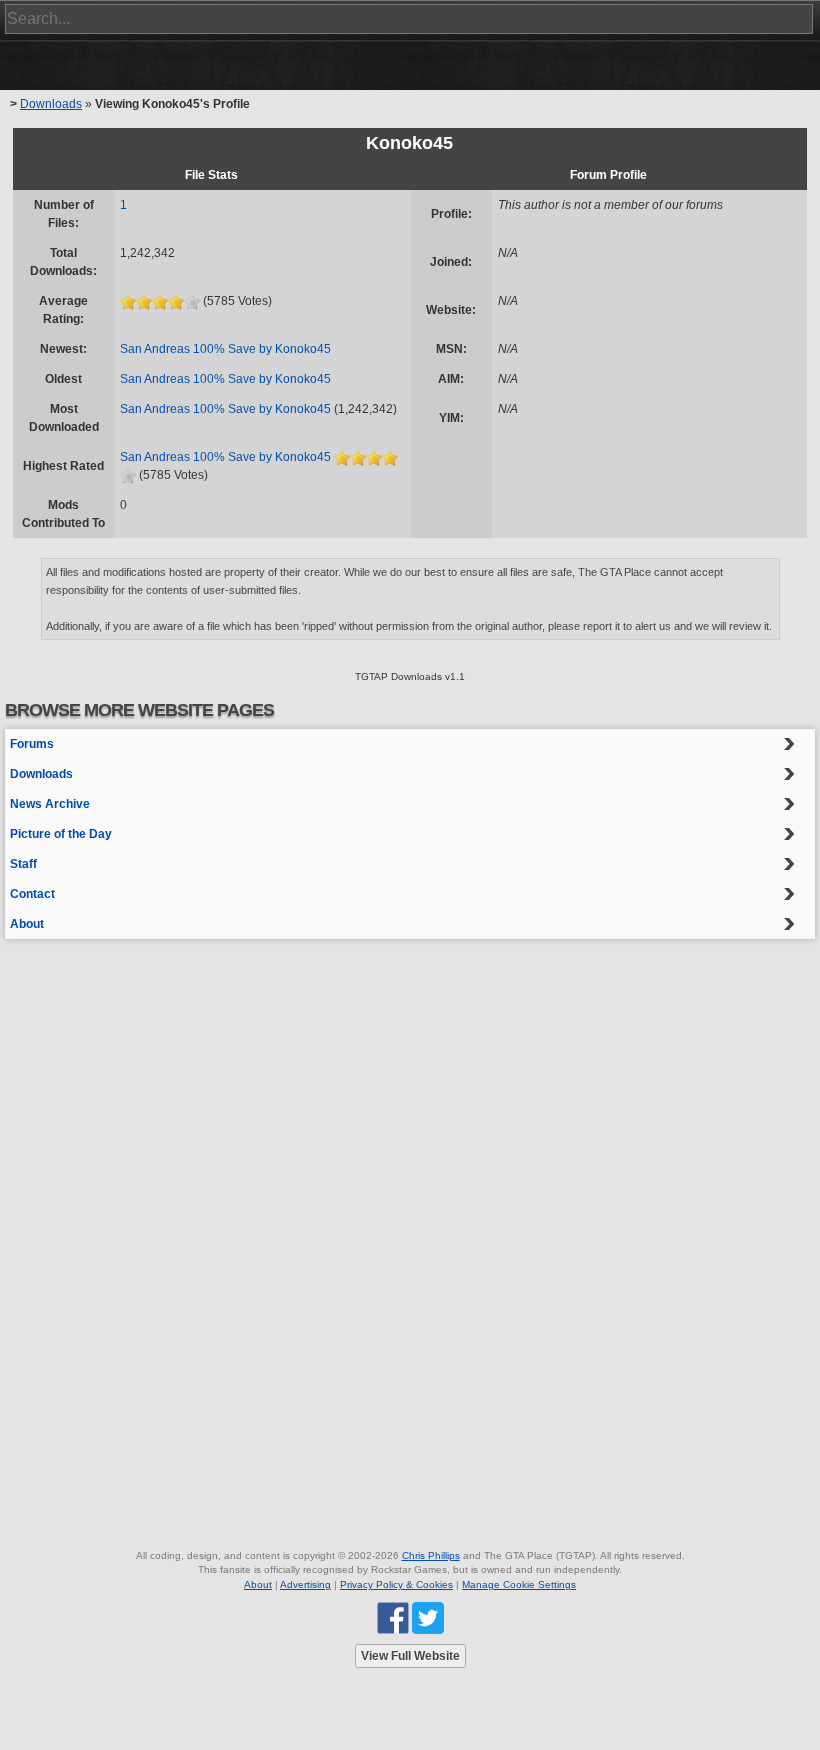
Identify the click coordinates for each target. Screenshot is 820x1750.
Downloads (51, 104)
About (27, 924)
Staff (23, 864)
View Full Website (410, 1656)
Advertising (305, 1584)
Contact (32, 894)
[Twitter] (428, 1617)
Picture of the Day (61, 834)
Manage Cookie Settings (519, 1584)
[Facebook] (393, 1617)
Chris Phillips (431, 1555)
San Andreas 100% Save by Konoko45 (225, 349)
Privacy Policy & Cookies (396, 1584)
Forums (32, 744)
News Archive (50, 804)
